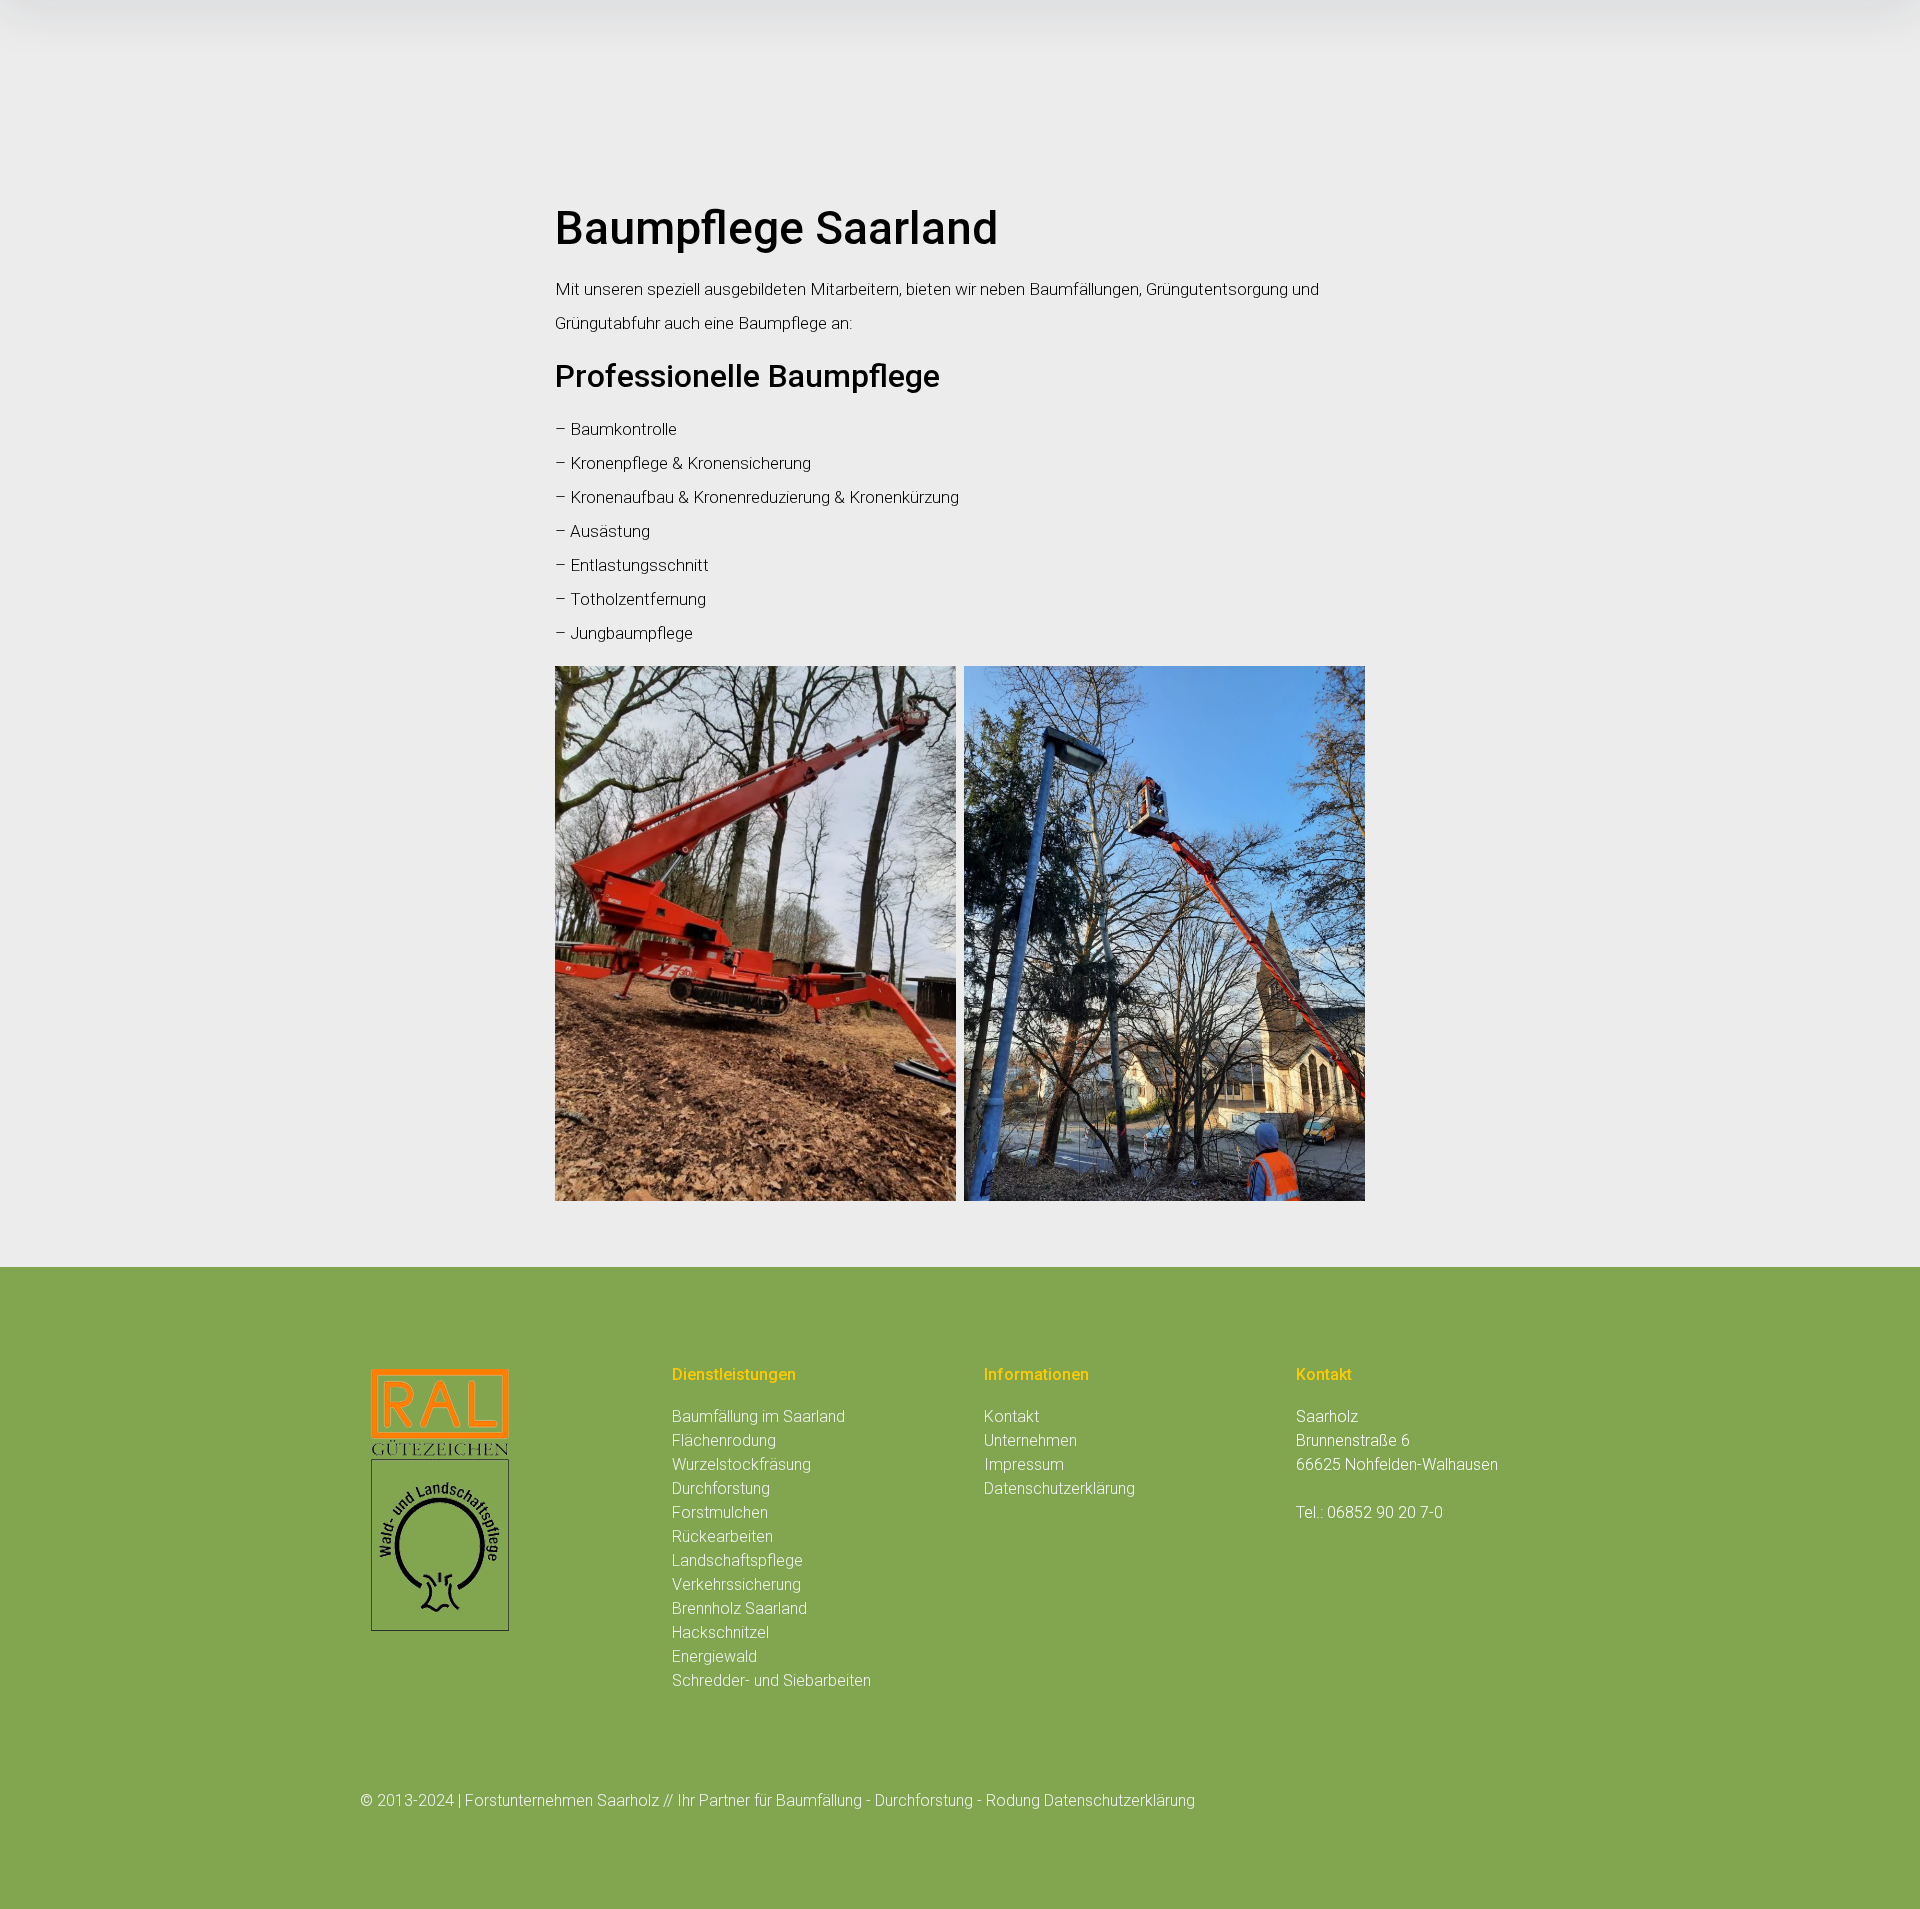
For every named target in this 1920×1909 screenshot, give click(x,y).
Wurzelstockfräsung (741, 1464)
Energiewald (714, 1656)
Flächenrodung (724, 1440)
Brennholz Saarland (739, 1608)
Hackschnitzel (720, 1632)
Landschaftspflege (737, 1560)
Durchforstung (721, 1488)
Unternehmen (1030, 1440)
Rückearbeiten (722, 1536)
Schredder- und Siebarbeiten (771, 1680)
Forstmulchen (720, 1512)
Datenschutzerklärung (1059, 1488)
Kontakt (1011, 1416)
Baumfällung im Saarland (758, 1416)
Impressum (1024, 1464)
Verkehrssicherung (736, 1584)
